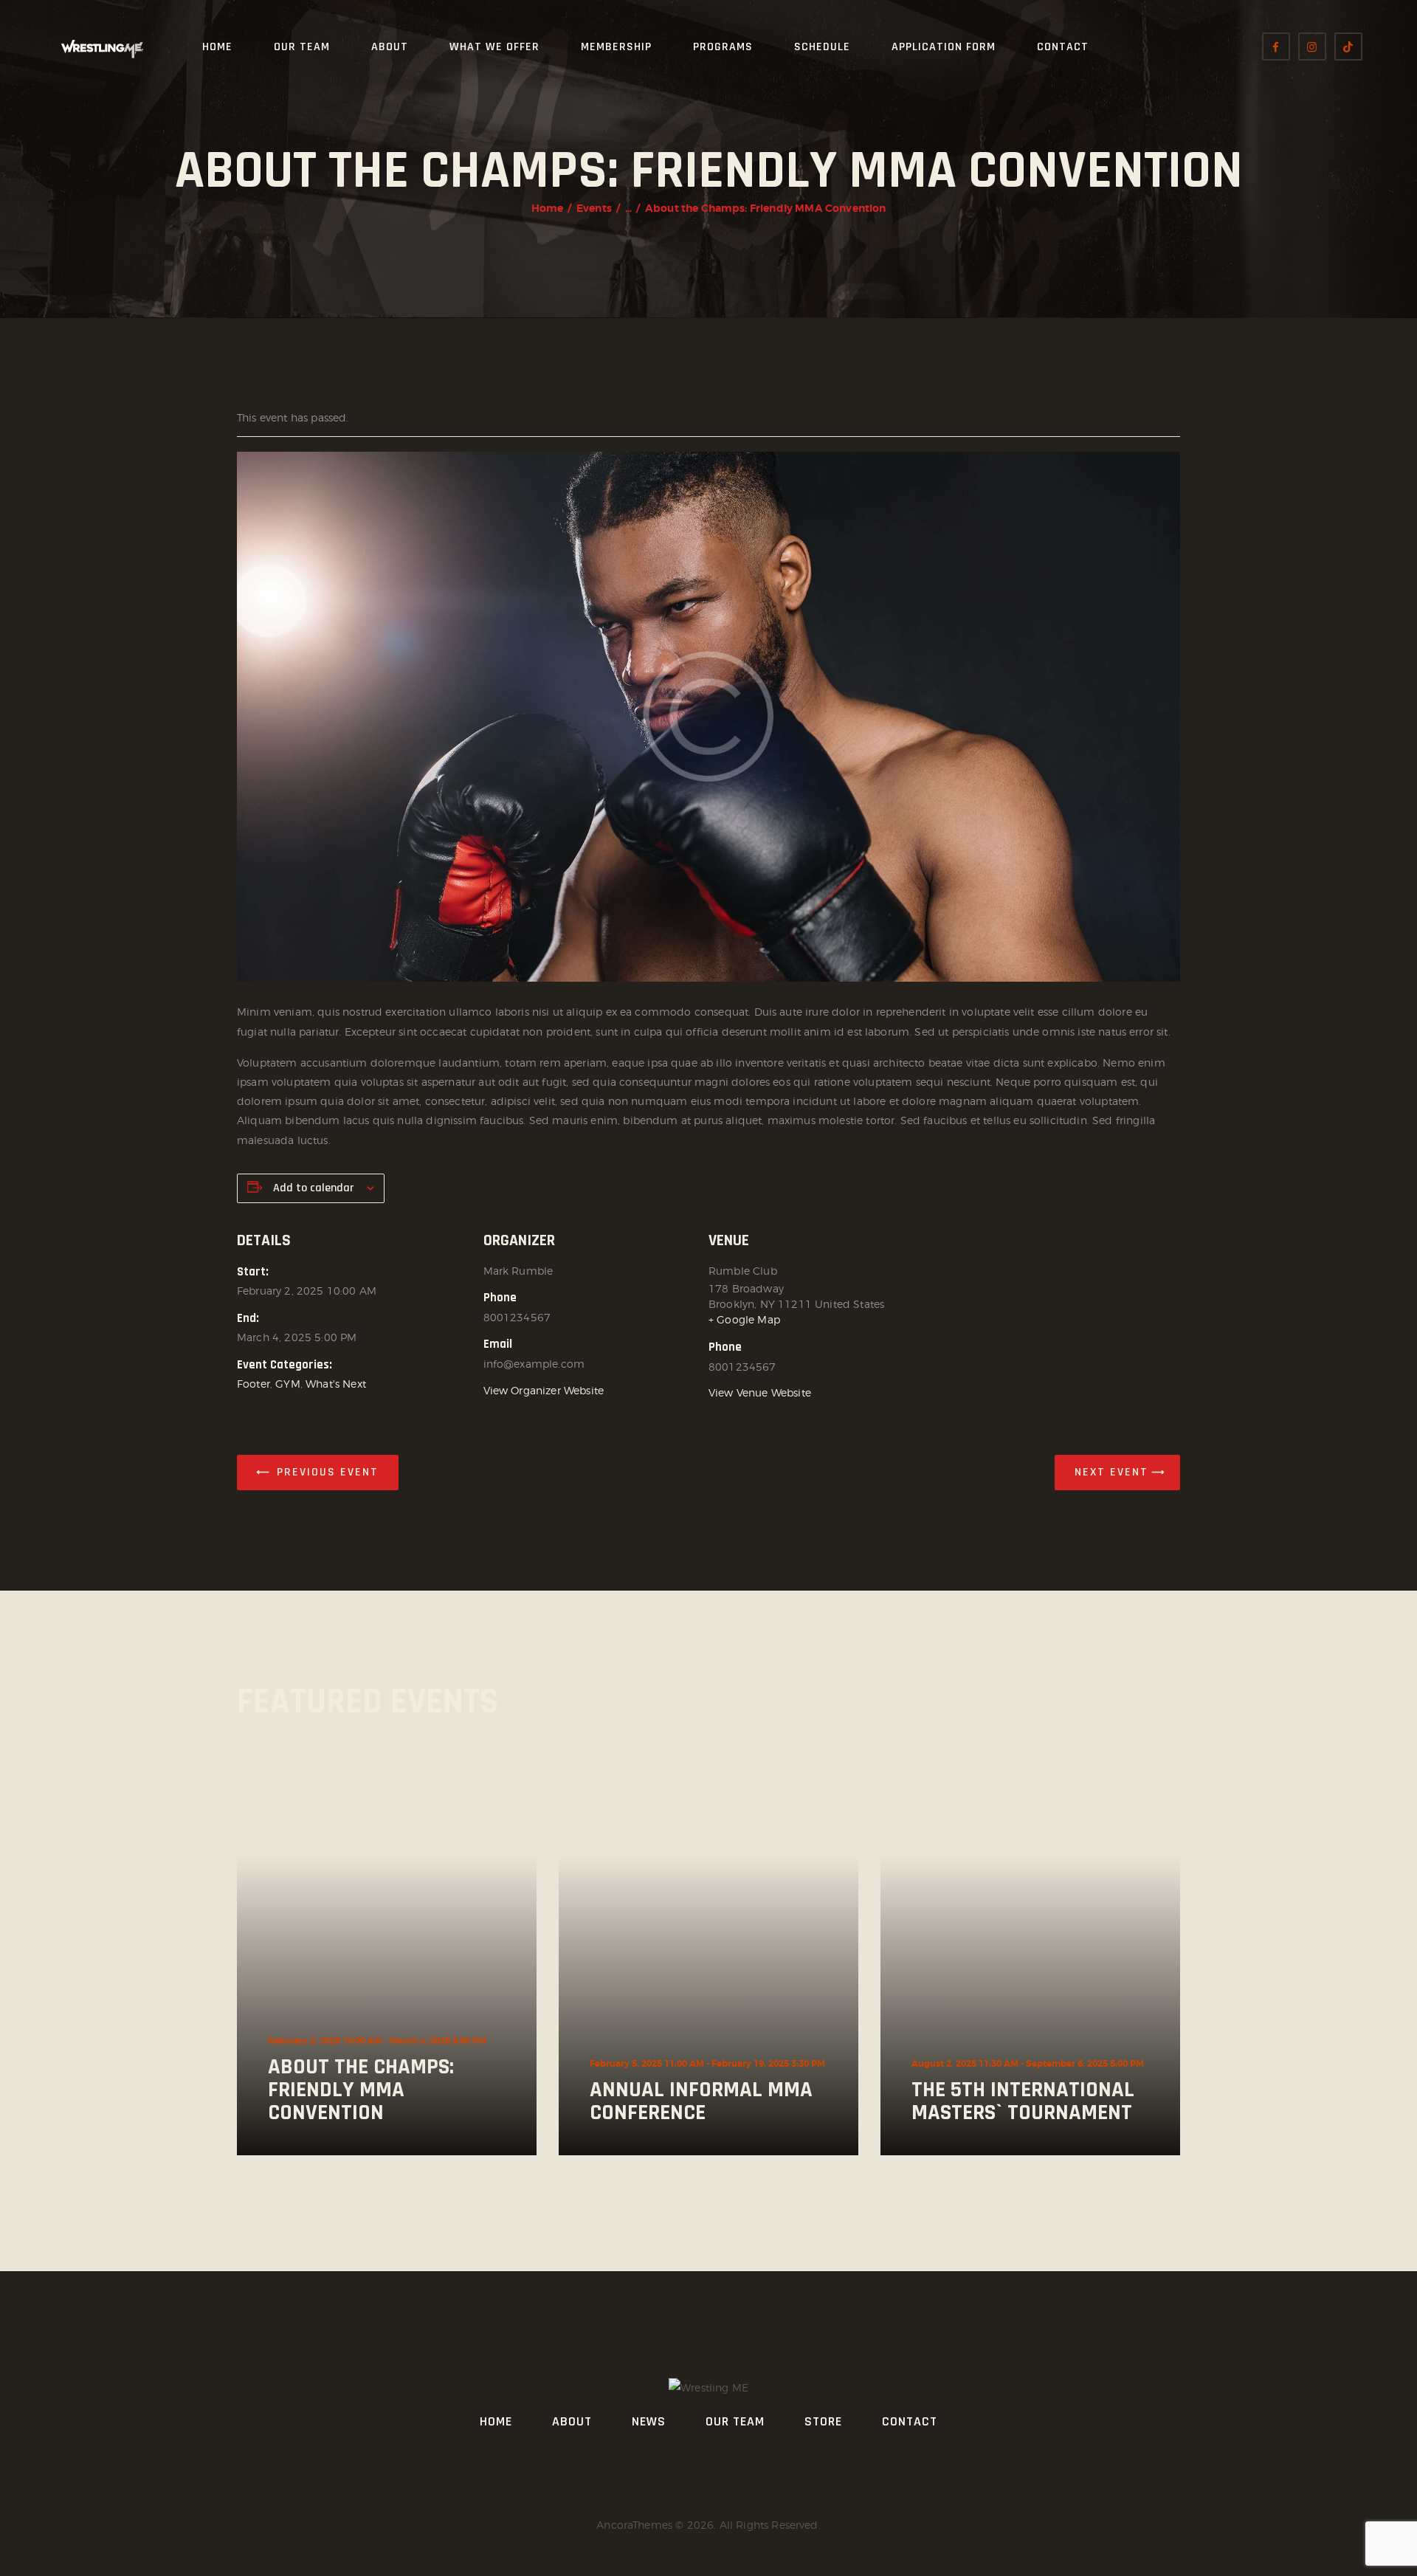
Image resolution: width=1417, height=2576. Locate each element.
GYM (287, 1384)
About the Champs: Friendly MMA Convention (361, 2090)
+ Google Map (744, 1319)
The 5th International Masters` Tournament (1023, 2101)
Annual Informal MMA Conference (701, 2101)
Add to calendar (313, 1188)
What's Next (336, 1384)
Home (548, 208)
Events (594, 208)
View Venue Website (760, 1392)
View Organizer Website (544, 1390)
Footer (254, 1384)
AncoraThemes (634, 2525)
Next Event (1111, 1472)
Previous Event (328, 1472)
